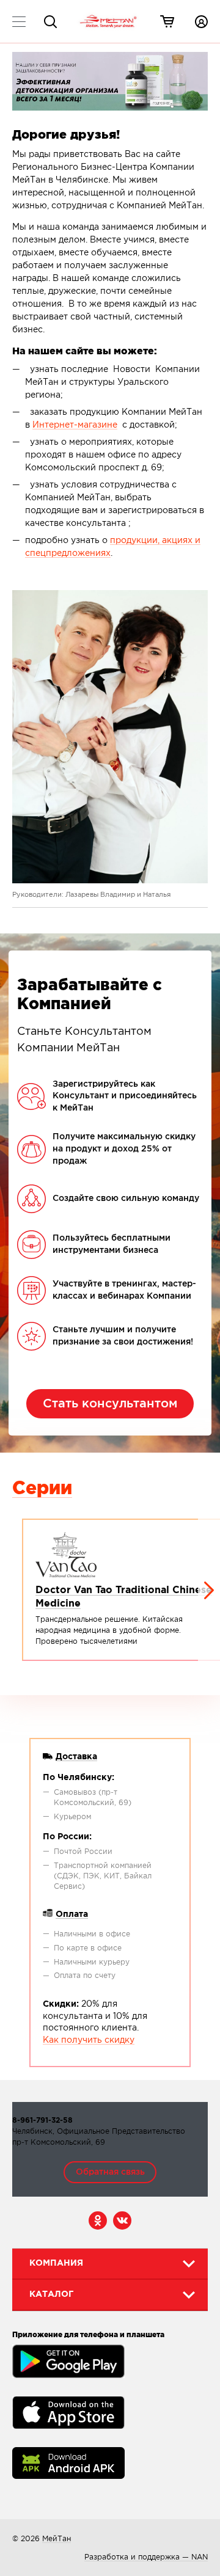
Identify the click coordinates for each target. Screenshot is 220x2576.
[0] (167, 21)
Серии (42, 1489)
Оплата (72, 1914)
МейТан (57, 2539)
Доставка (76, 1757)
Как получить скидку (89, 2040)
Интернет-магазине (75, 425)
